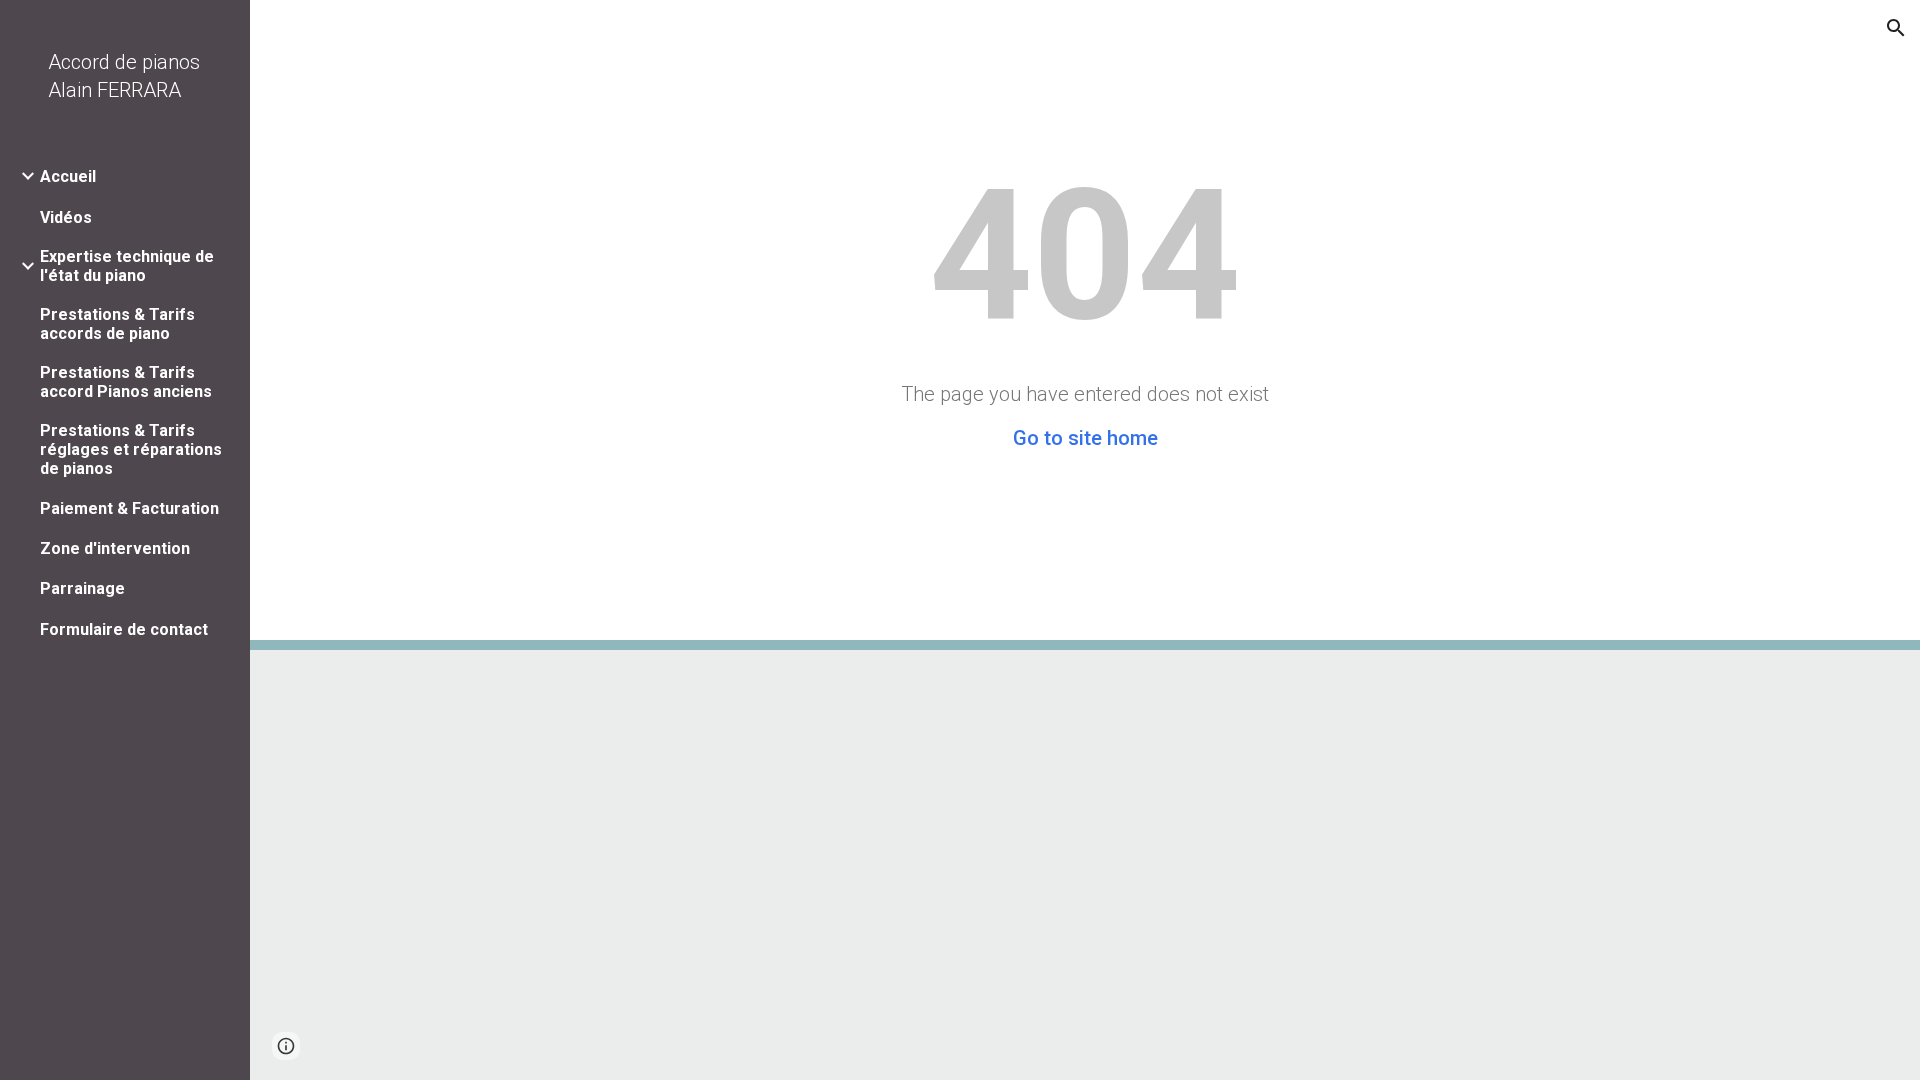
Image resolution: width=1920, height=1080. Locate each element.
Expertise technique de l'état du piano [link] (127, 266)
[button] (1896, 28)
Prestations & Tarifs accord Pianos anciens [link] (126, 382)
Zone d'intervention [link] (115, 548)
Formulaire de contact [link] (124, 629)
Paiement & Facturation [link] (129, 508)
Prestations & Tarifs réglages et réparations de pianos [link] (131, 449)
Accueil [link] (68, 176)
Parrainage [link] (82, 588)
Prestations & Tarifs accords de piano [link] (117, 324)
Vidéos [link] (66, 217)
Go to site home (1085, 438)
